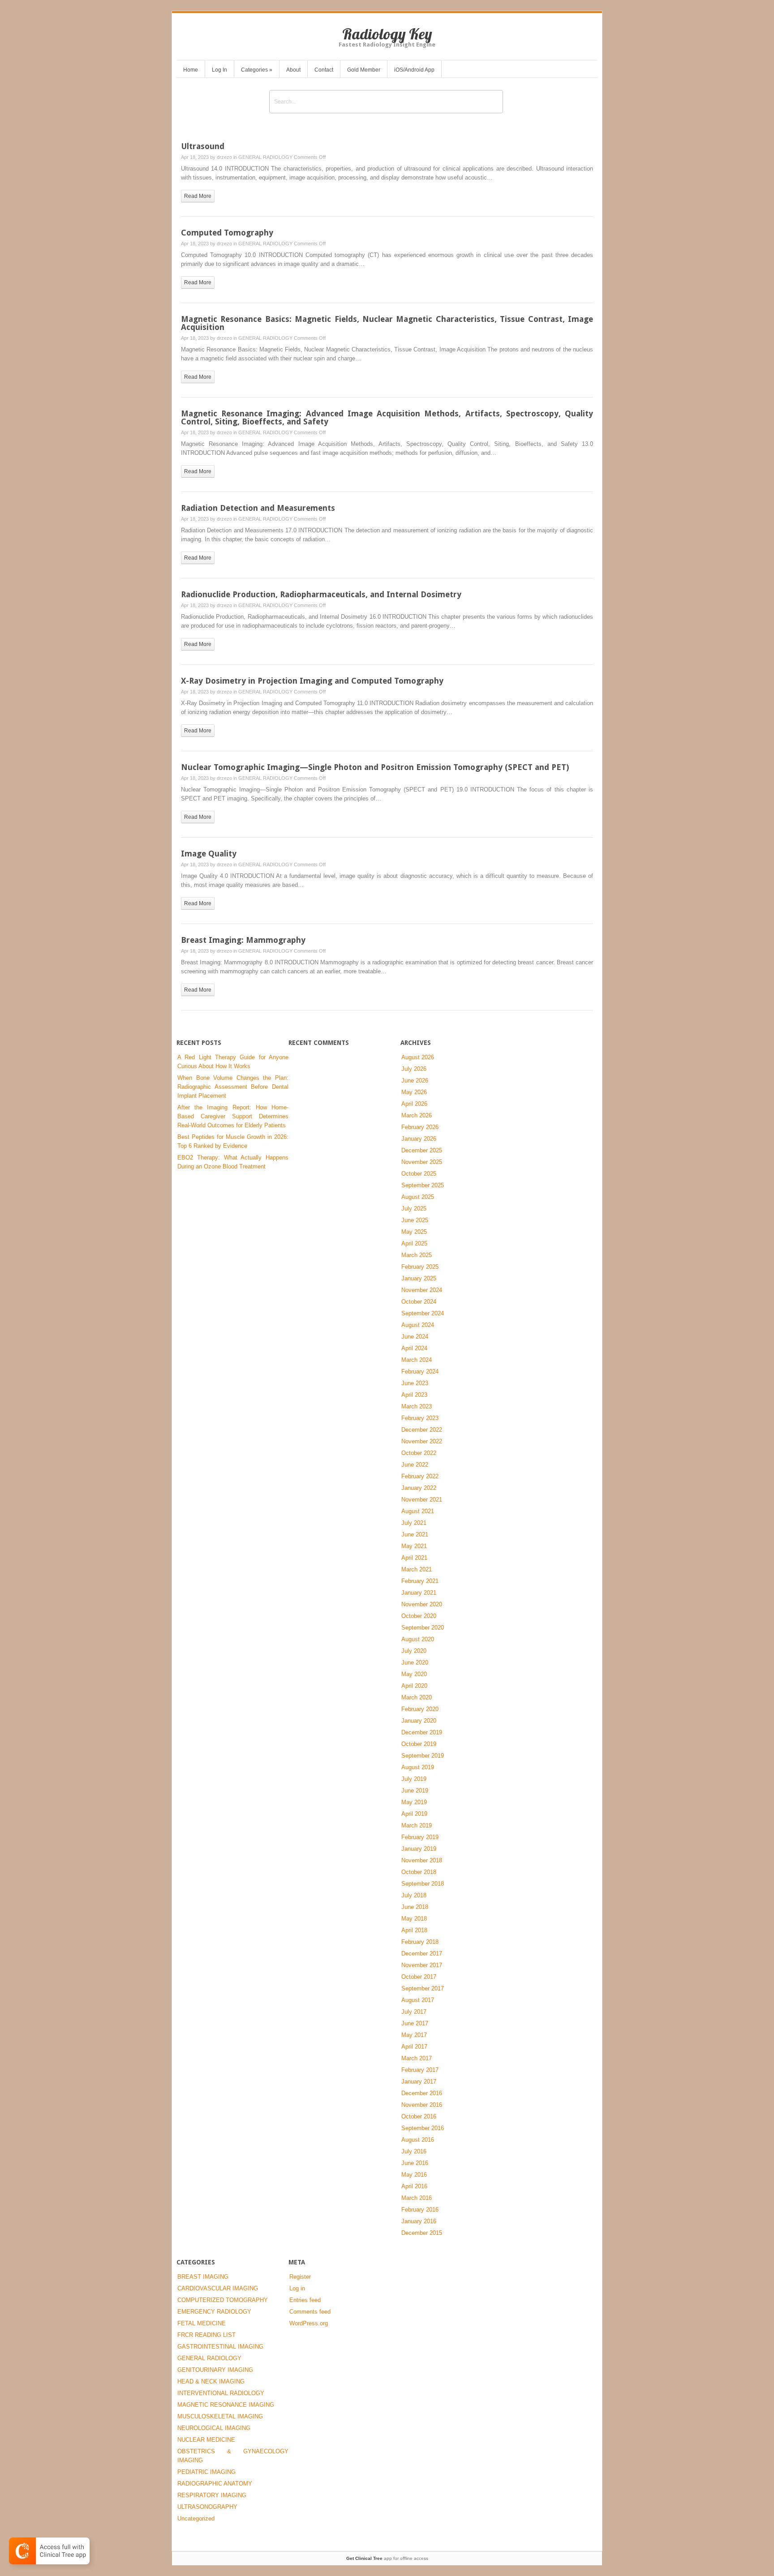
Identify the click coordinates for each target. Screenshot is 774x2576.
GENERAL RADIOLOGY (265, 157)
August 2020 (418, 1639)
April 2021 (414, 1558)
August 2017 (418, 2000)
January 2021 (419, 1593)
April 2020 (414, 1686)
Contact (324, 70)
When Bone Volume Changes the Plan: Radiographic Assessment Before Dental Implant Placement (233, 1087)
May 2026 (414, 1092)
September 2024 (423, 1313)
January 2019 (419, 1849)
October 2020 (419, 1616)
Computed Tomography (227, 233)
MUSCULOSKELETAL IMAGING (220, 2416)
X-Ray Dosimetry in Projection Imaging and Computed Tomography (312, 681)
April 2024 (414, 1348)
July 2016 (414, 2151)
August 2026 (418, 1057)
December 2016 (422, 2093)
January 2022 (419, 1488)
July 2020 (414, 1651)
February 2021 (420, 1581)
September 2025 (423, 1185)
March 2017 (417, 2058)
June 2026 (415, 1080)
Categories (257, 70)
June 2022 (415, 1465)
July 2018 (414, 1895)
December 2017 (422, 1953)
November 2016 (422, 2105)
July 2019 (414, 1779)
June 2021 (415, 1534)
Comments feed (310, 2312)
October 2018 (419, 1872)
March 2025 (417, 1255)
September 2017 (423, 1988)
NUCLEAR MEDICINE (206, 2440)
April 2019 (414, 1814)
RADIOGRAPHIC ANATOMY (215, 2484)
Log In (219, 70)
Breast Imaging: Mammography (243, 940)
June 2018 (415, 1907)
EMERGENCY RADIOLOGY (214, 2312)
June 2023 (415, 1383)
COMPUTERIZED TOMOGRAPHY (223, 2300)
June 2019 (415, 1791)
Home (191, 70)
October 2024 (419, 1302)
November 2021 (422, 1500)
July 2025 (414, 1209)
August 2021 (418, 1511)
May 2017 (414, 2035)
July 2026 (414, 1069)
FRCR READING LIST (206, 2335)
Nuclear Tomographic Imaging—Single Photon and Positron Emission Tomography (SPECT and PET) (375, 767)
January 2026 (419, 1139)
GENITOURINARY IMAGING (215, 2370)
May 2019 (414, 1802)
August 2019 (418, 1767)
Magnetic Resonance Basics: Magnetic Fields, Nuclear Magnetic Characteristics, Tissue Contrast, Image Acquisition (387, 323)
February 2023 (420, 1418)
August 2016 (418, 2140)
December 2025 (422, 1150)
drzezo (224, 157)
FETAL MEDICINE (202, 2323)
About (293, 70)
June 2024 (415, 1337)
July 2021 (414, 1523)
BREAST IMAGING (203, 2277)
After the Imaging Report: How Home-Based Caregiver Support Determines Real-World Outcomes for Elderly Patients (233, 1116)
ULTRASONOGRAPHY (207, 2507)
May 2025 (414, 1232)
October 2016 (419, 2116)
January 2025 (419, 1278)
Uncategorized (196, 2518)
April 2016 (414, 2186)
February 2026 (420, 1127)
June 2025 (415, 1220)
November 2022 (422, 1441)
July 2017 (414, 2012)
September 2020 (423, 1628)
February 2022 (420, 1476)
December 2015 (422, 2233)
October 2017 (419, 1977)
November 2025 (422, 1162)
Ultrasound (203, 146)
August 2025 (418, 1197)
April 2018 (414, 1930)
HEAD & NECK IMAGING (211, 2381)
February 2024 (420, 1371)
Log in (297, 2288)
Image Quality (209, 854)
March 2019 (417, 1825)
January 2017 (419, 2082)
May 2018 (414, 1919)
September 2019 (423, 1756)
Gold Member (364, 70)
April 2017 (414, 2047)
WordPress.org (309, 2323)
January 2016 (419, 2221)
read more (198, 196)
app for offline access (387, 2558)
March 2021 (417, 1569)
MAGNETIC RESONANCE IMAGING (226, 2405)
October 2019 (419, 1744)
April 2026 (414, 1104)
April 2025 (414, 1243)
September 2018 (423, 1884)
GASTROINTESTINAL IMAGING (220, 2347)
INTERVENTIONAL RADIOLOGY (221, 2393)
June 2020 (415, 1662)
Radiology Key (387, 34)
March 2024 (417, 1360)
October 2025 (419, 1174)
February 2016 (420, 2210)
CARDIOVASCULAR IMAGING (218, 2288)
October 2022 (419, 1453)
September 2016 (423, 2128)
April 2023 (414, 1395)
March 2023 (417, 1406)
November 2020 (422, 1604)
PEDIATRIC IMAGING (206, 2472)
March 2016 (417, 2198)
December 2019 (422, 1732)
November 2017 (422, 1965)
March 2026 (417, 1115)
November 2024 (422, 1290)
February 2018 (420, 1942)
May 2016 (414, 2175)
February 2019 (420, 1837)
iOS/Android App (414, 70)
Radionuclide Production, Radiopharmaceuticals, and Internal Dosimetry (321, 594)
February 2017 (420, 2070)
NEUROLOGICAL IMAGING (214, 2428)
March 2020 (417, 1697)
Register (300, 2277)
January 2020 (419, 1721)
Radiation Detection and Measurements (258, 508)
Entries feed (305, 2300)
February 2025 (420, 1267)
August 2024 (418, 1325)
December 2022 (422, 1430)
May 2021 (414, 1546)
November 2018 (422, 1860)
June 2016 (415, 2163)
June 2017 (415, 2023)
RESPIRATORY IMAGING (212, 2495)
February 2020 (420, 1709)
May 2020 (414, 1674)
